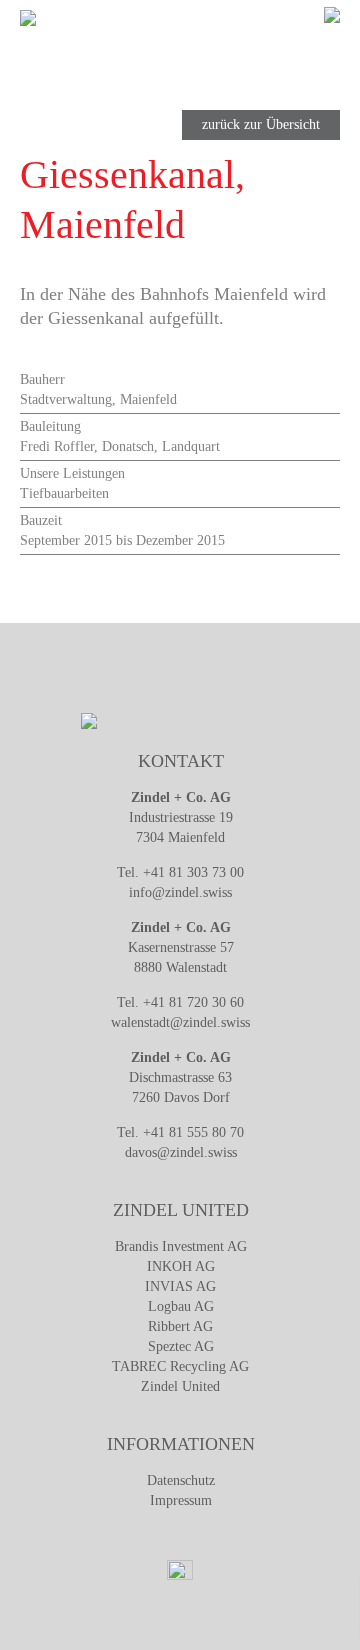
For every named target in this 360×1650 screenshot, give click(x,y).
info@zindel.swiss (180, 892)
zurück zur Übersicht (261, 124)
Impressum (181, 1500)
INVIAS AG (180, 1286)
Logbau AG (181, 1306)
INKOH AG (181, 1266)
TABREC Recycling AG (180, 1366)
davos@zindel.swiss (181, 1152)
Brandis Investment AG (181, 1246)
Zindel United (180, 1386)
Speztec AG (181, 1346)
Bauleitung (50, 426)
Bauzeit (41, 520)
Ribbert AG (180, 1326)
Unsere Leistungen (72, 473)
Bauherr (42, 379)
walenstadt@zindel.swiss (180, 1022)
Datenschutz (181, 1480)
